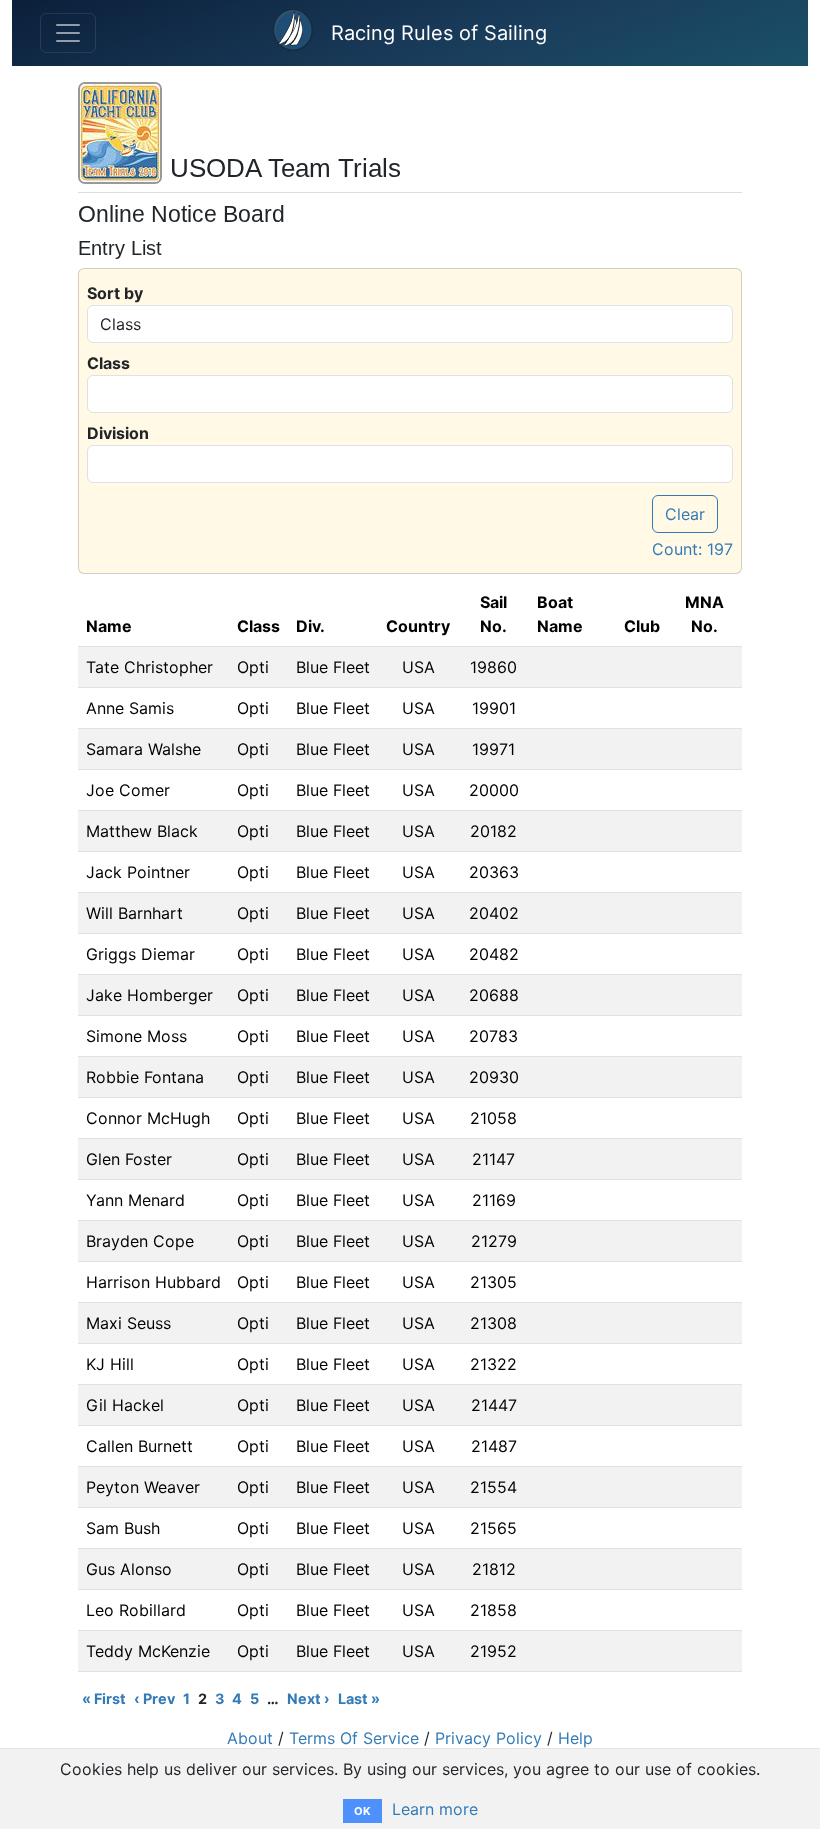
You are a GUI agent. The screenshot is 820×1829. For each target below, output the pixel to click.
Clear (685, 514)
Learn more (435, 1809)
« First (104, 1698)
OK (362, 1811)
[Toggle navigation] (68, 33)
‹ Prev (154, 1698)
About (250, 1738)
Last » (359, 1698)
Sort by (115, 293)
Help (575, 1738)
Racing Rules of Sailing (439, 33)
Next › (308, 1698)
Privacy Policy (488, 1738)
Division (118, 433)
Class (108, 363)
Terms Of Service (354, 1738)
